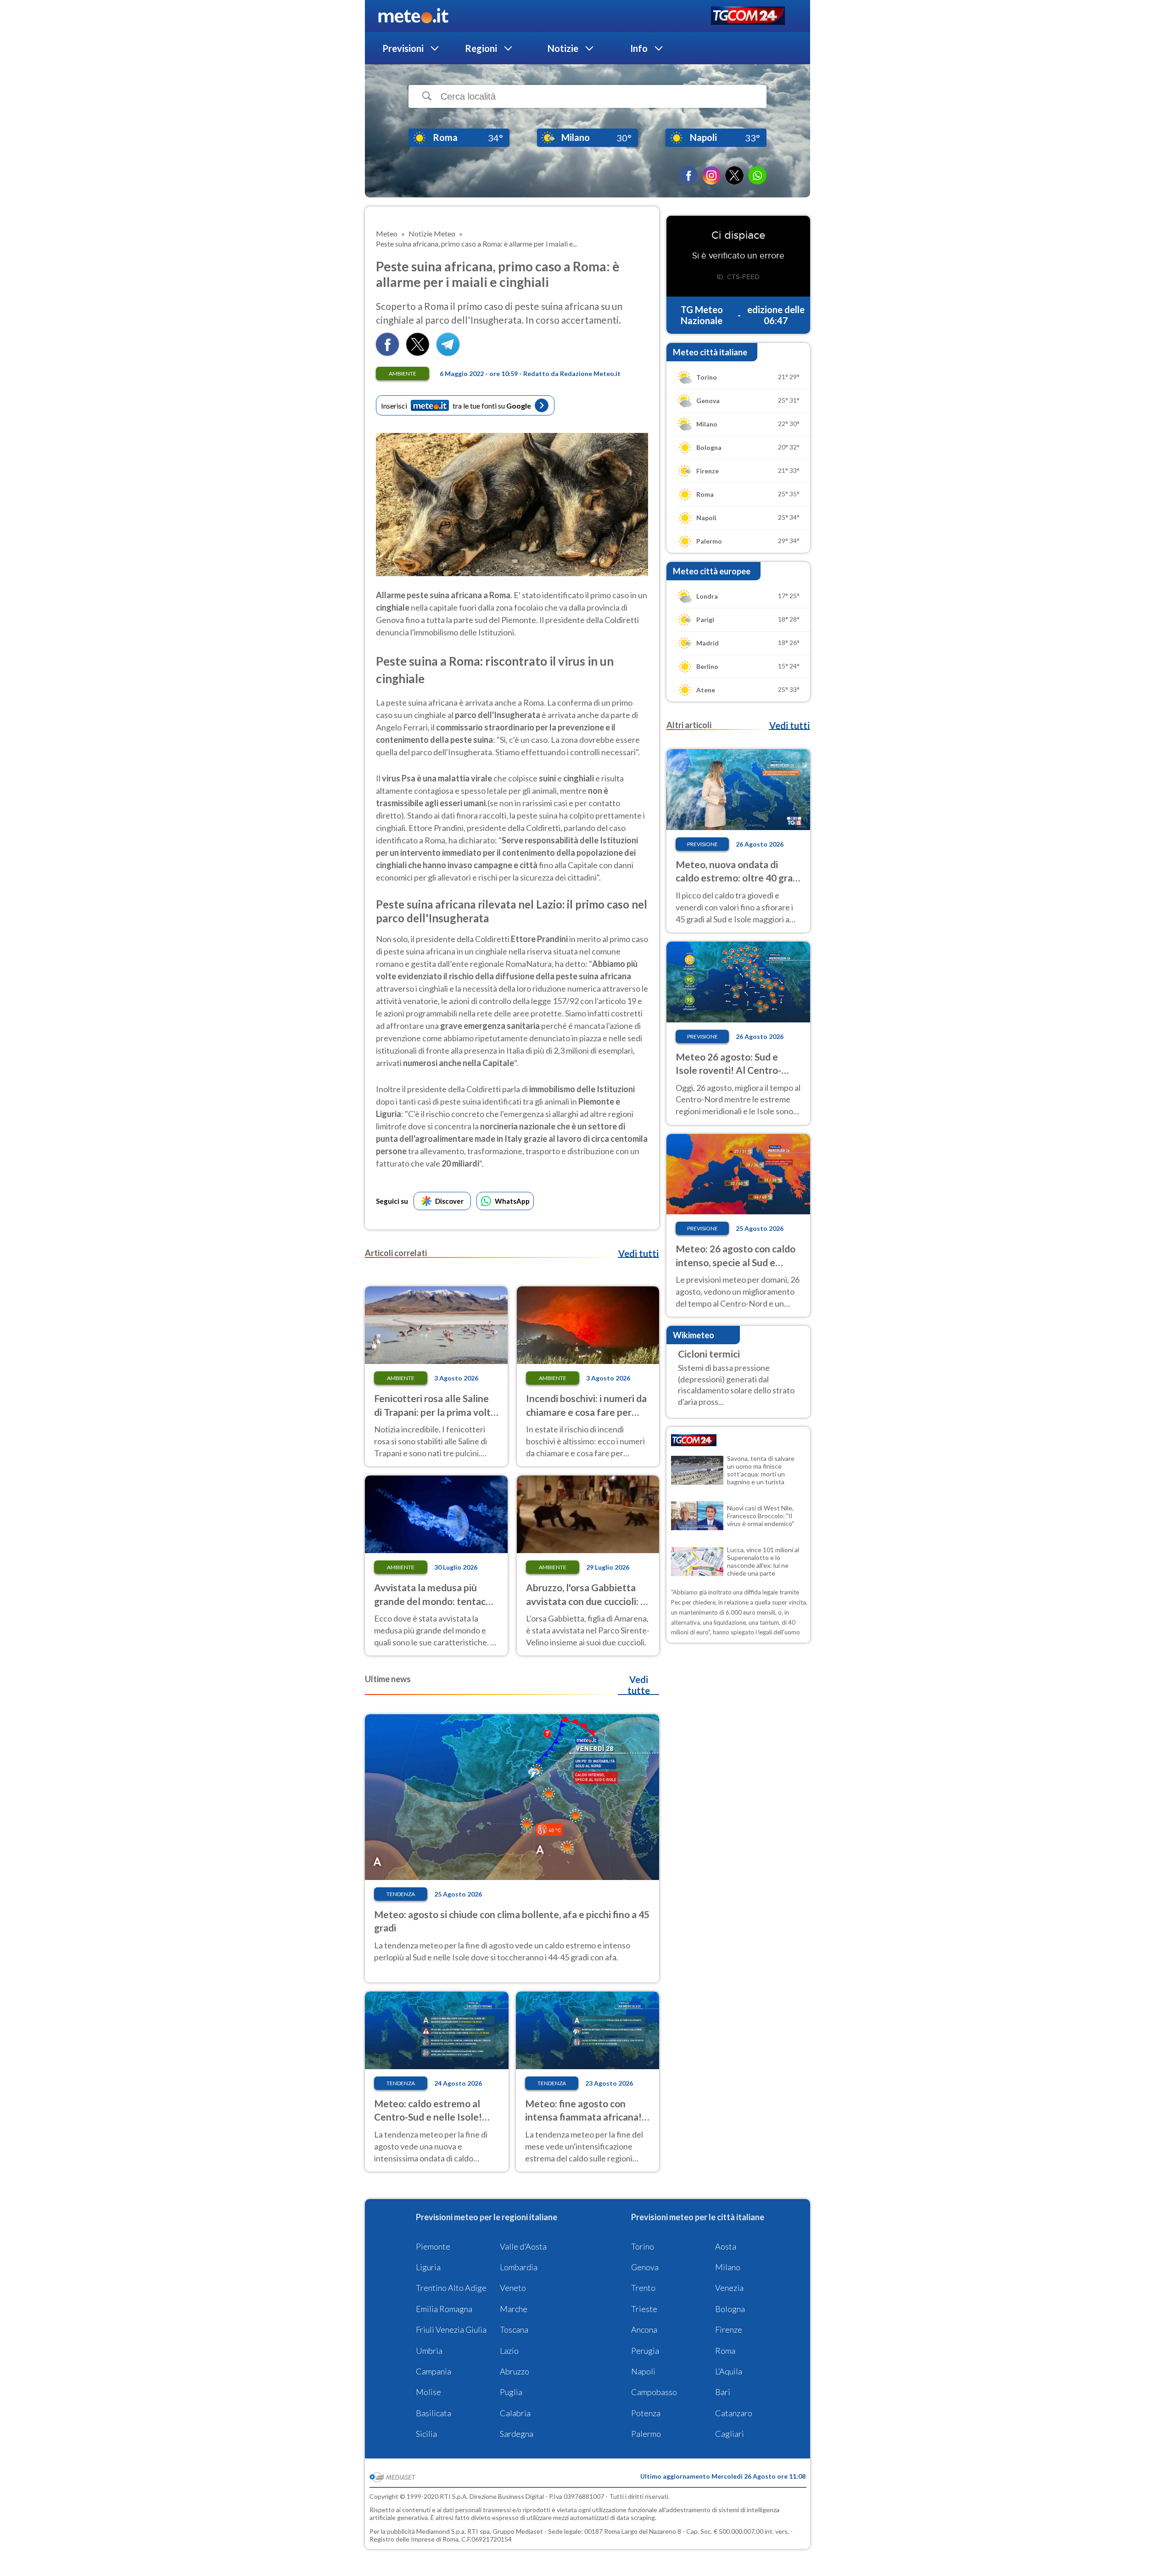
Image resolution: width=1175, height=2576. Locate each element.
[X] (734, 175)
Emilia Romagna (444, 2309)
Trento (643, 2288)
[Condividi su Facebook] (387, 353)
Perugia (645, 2351)
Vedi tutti (638, 1253)
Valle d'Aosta (523, 2246)
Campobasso (654, 2392)
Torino (643, 2246)
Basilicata (434, 2413)
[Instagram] (711, 175)
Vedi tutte (639, 1685)
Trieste (644, 2309)
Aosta (726, 2246)
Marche (514, 2309)
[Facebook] (688, 175)
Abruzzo (515, 2371)
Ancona (644, 2329)
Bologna (730, 2309)
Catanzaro (734, 2413)
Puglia (511, 2392)
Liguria (428, 2267)
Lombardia (519, 2267)
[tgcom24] (748, 16)
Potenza (646, 2413)
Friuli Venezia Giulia (451, 2329)
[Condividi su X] (418, 353)
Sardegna (517, 2434)
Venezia (729, 2288)
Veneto (513, 2288)
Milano (728, 2267)
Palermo (646, 2434)
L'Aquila (729, 2371)
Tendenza (401, 1894)
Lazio (509, 2351)
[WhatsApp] (757, 175)
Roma (725, 2351)
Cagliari (730, 2434)
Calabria (515, 2413)
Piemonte (433, 2246)
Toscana (514, 2329)
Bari (723, 2392)
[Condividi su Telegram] (448, 353)
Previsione (702, 844)
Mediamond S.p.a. (441, 2531)
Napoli (643, 2371)
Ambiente (403, 373)
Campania (434, 2371)
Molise (428, 2392)
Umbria (429, 2351)
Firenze (729, 2329)
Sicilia (426, 2434)
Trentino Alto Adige (451, 2288)
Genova (645, 2267)
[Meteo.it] (413, 16)
